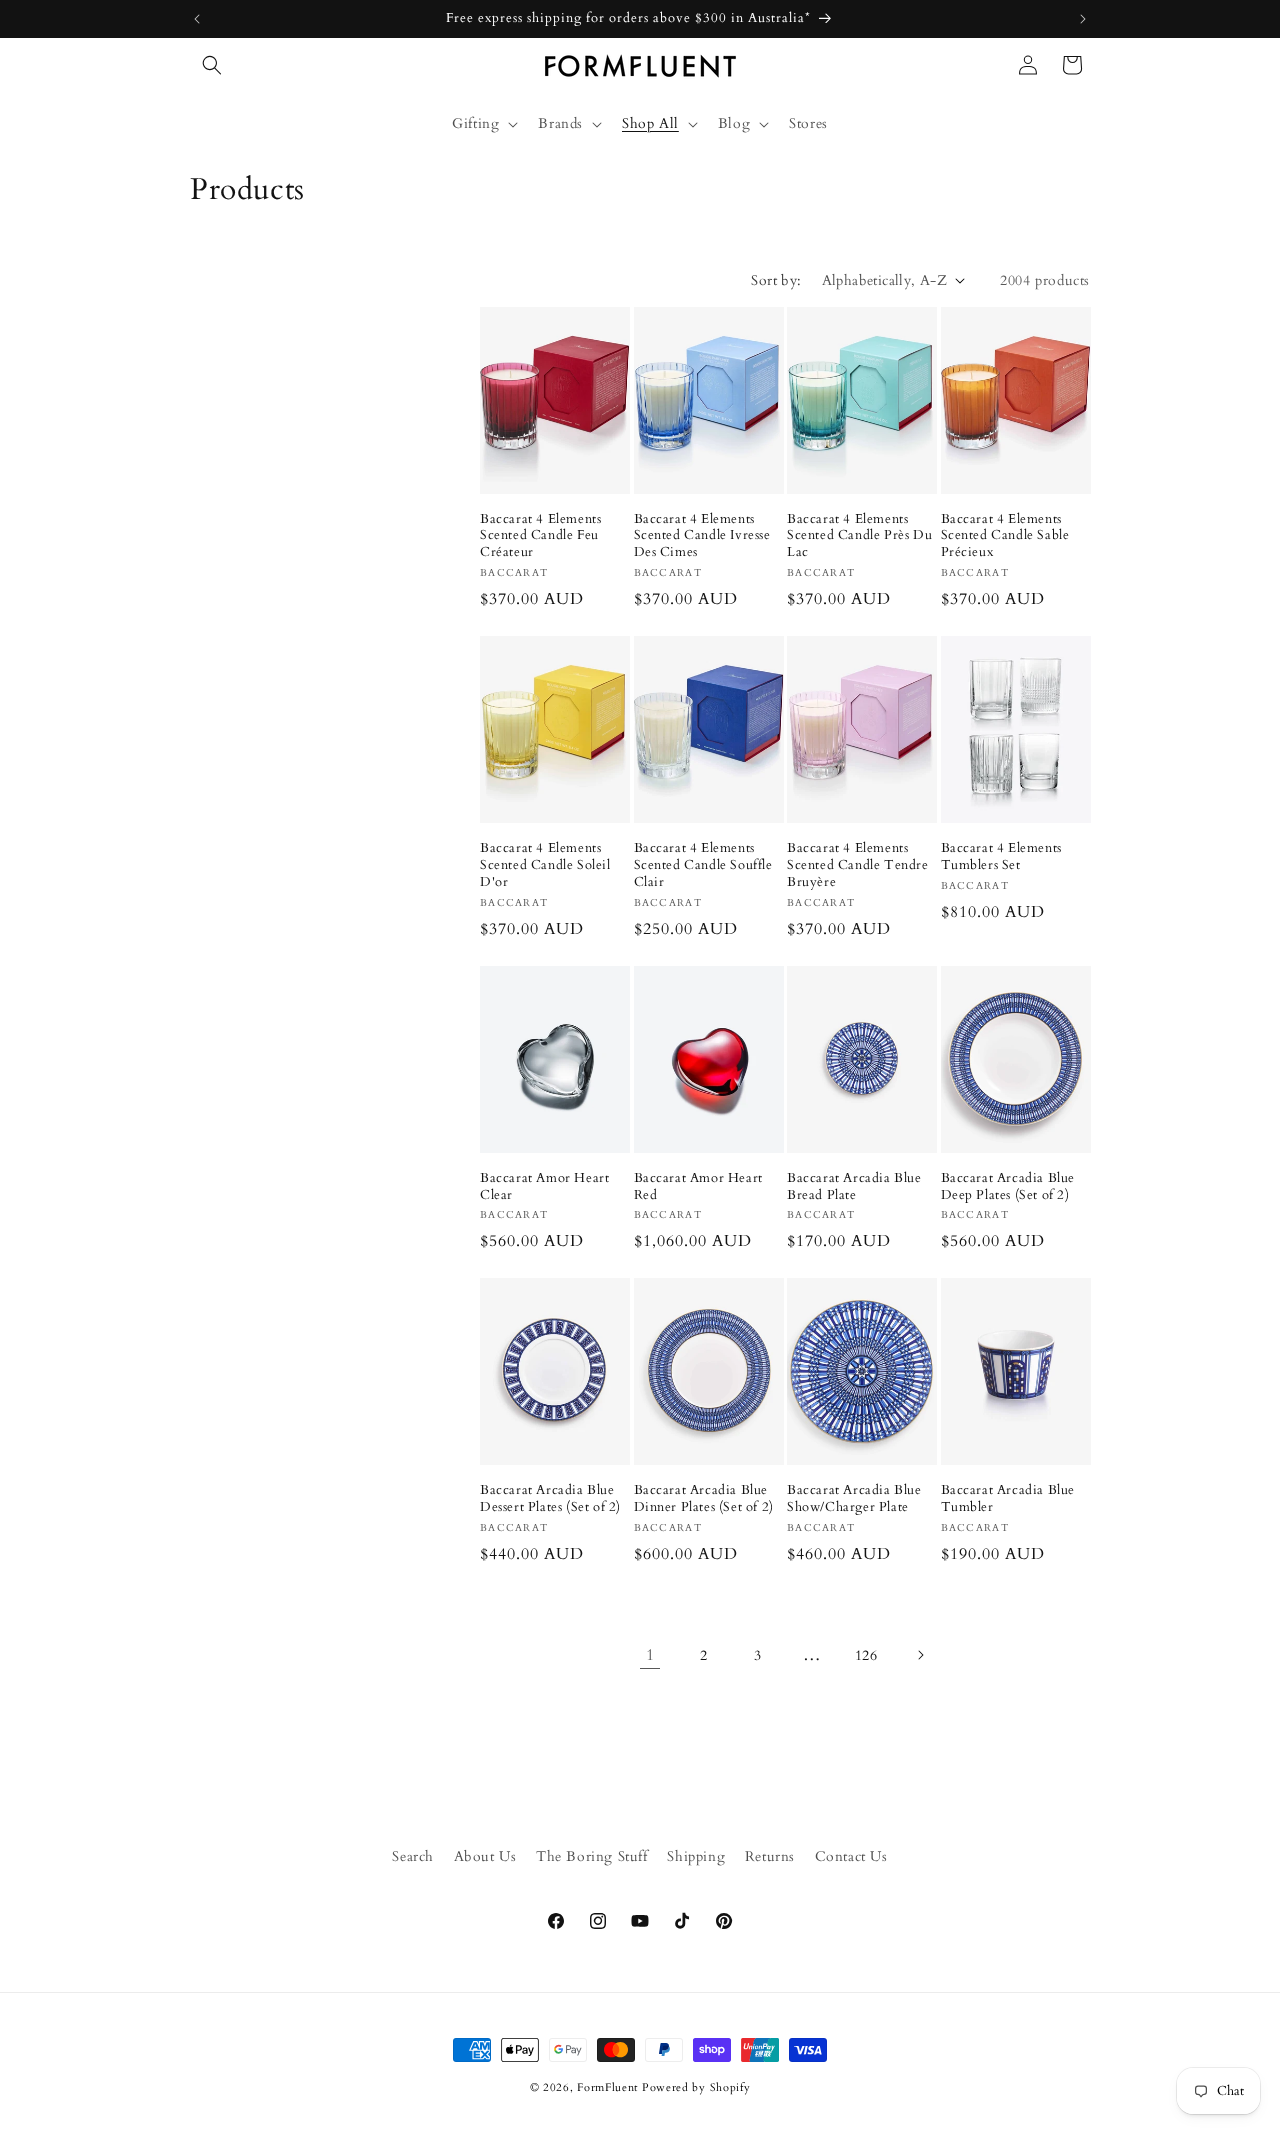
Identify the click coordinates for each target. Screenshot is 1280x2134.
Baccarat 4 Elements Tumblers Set (1001, 857)
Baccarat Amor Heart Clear (544, 1187)
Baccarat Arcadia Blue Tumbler (1008, 1499)
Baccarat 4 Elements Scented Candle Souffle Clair (703, 865)
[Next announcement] (1083, 19)
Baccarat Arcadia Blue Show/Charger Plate (854, 1499)
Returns (770, 1856)
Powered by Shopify (696, 2087)
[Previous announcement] (197, 19)
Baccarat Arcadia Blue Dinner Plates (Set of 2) (704, 1499)
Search (413, 1856)
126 (866, 1655)
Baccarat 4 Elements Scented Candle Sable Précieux (1005, 536)
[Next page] (920, 1655)
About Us (485, 1856)
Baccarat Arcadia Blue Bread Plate (854, 1187)
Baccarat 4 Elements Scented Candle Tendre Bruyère (858, 865)
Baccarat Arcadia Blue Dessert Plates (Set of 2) (550, 1499)
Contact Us (851, 1856)
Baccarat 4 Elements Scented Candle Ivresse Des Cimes (702, 536)
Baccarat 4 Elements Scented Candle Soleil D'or (545, 865)
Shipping (696, 1856)
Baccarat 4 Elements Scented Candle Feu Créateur (540, 536)
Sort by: (776, 280)
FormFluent (607, 2087)
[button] (212, 65)
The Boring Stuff (592, 1856)
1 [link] (650, 1655)
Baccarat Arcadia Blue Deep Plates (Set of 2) (1008, 1187)
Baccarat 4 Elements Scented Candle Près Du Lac (859, 536)
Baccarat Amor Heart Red (698, 1187)
